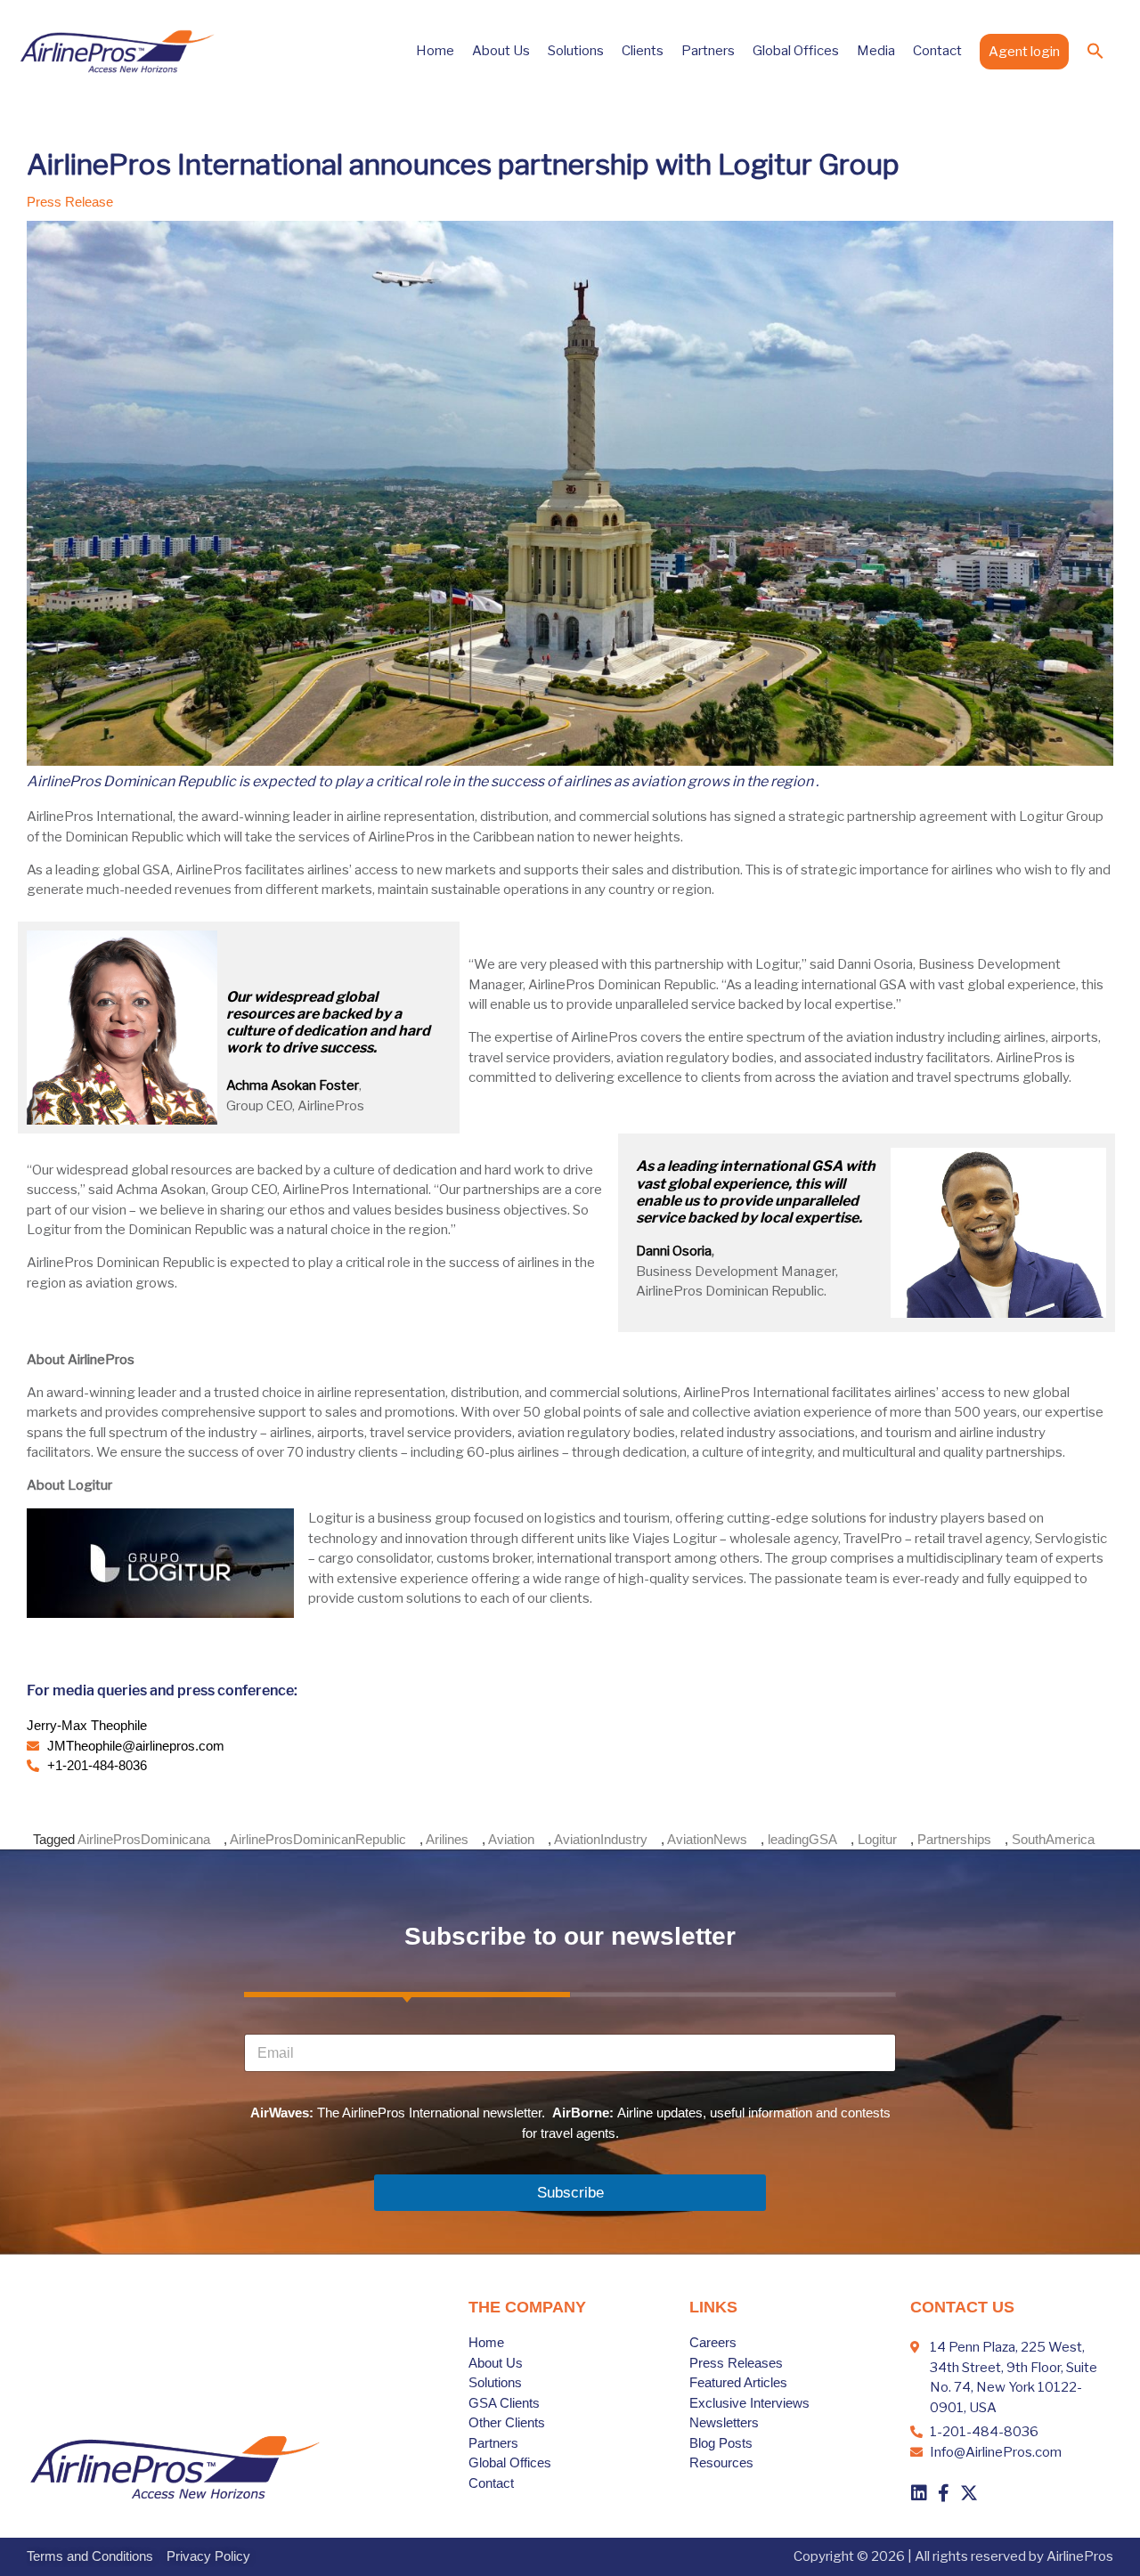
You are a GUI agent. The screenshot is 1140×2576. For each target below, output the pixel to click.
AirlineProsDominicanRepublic (318, 1839)
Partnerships (954, 1839)
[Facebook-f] (944, 2493)
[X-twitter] (969, 2493)
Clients (643, 51)
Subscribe (570, 2193)
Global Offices (796, 51)
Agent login (1024, 52)
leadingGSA (802, 1839)
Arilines (447, 1839)
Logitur (877, 1839)
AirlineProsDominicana (144, 1839)
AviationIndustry (601, 1839)
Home (435, 51)
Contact (937, 51)
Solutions (576, 51)
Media (876, 51)
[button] (1095, 51)
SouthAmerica (1053, 1839)
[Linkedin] (919, 2493)
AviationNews (707, 1839)
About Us (501, 51)
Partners (708, 51)
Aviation (511, 1839)
